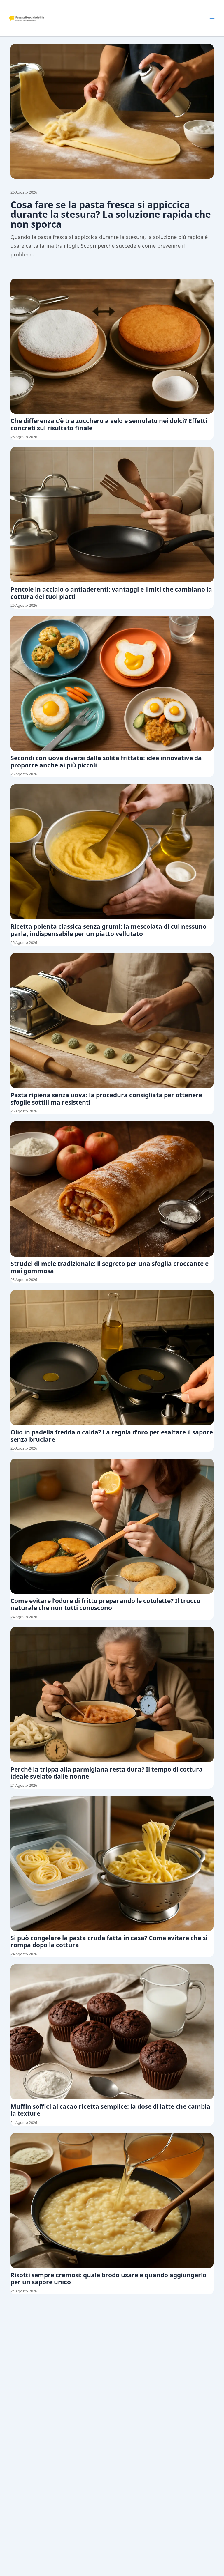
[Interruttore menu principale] (212, 18)
